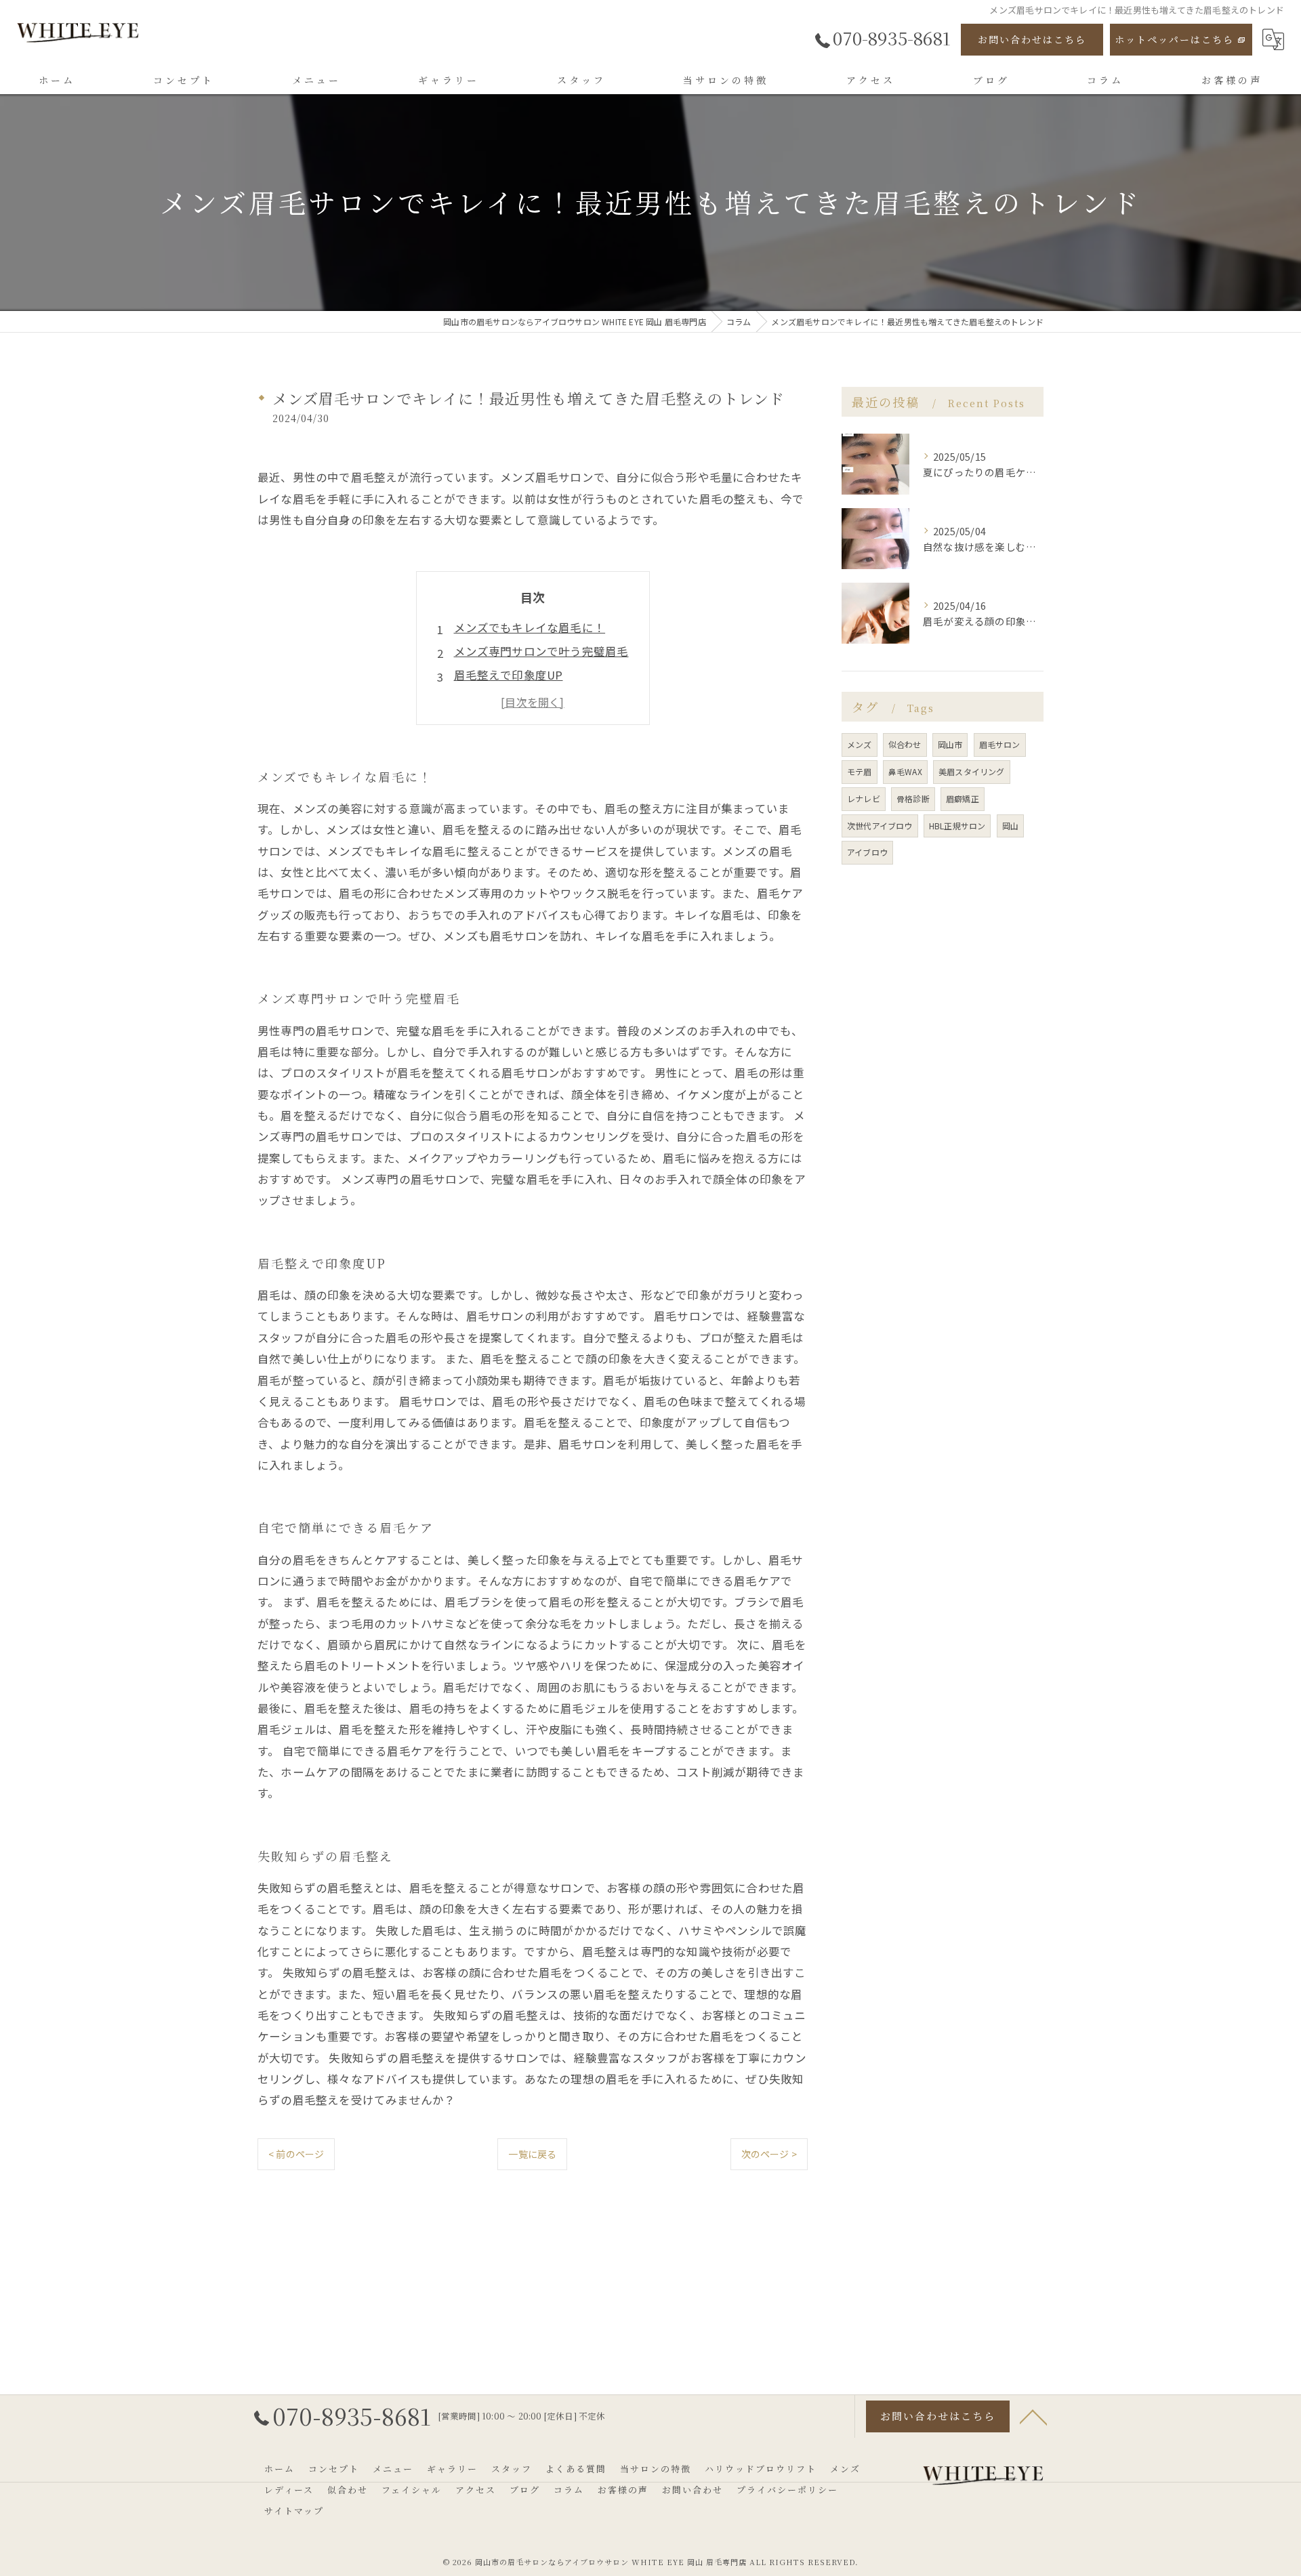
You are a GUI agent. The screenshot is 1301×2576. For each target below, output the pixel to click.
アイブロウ (867, 852)
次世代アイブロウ (880, 826)
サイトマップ (294, 2511)
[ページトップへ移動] (1033, 2416)
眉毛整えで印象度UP (509, 675)
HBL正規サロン (957, 826)
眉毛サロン (1000, 744)
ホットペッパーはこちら (1174, 39)
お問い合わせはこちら (1032, 39)
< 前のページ (296, 2154)
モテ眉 (860, 771)
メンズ (860, 744)
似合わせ (905, 744)
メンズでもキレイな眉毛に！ (530, 627)
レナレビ (864, 798)
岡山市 (950, 744)
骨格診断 (913, 798)
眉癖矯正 (963, 798)
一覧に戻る (532, 2154)
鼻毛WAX (905, 771)
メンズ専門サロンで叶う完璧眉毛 (541, 651)
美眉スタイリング (972, 771)
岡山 (1010, 826)
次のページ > (769, 2154)
